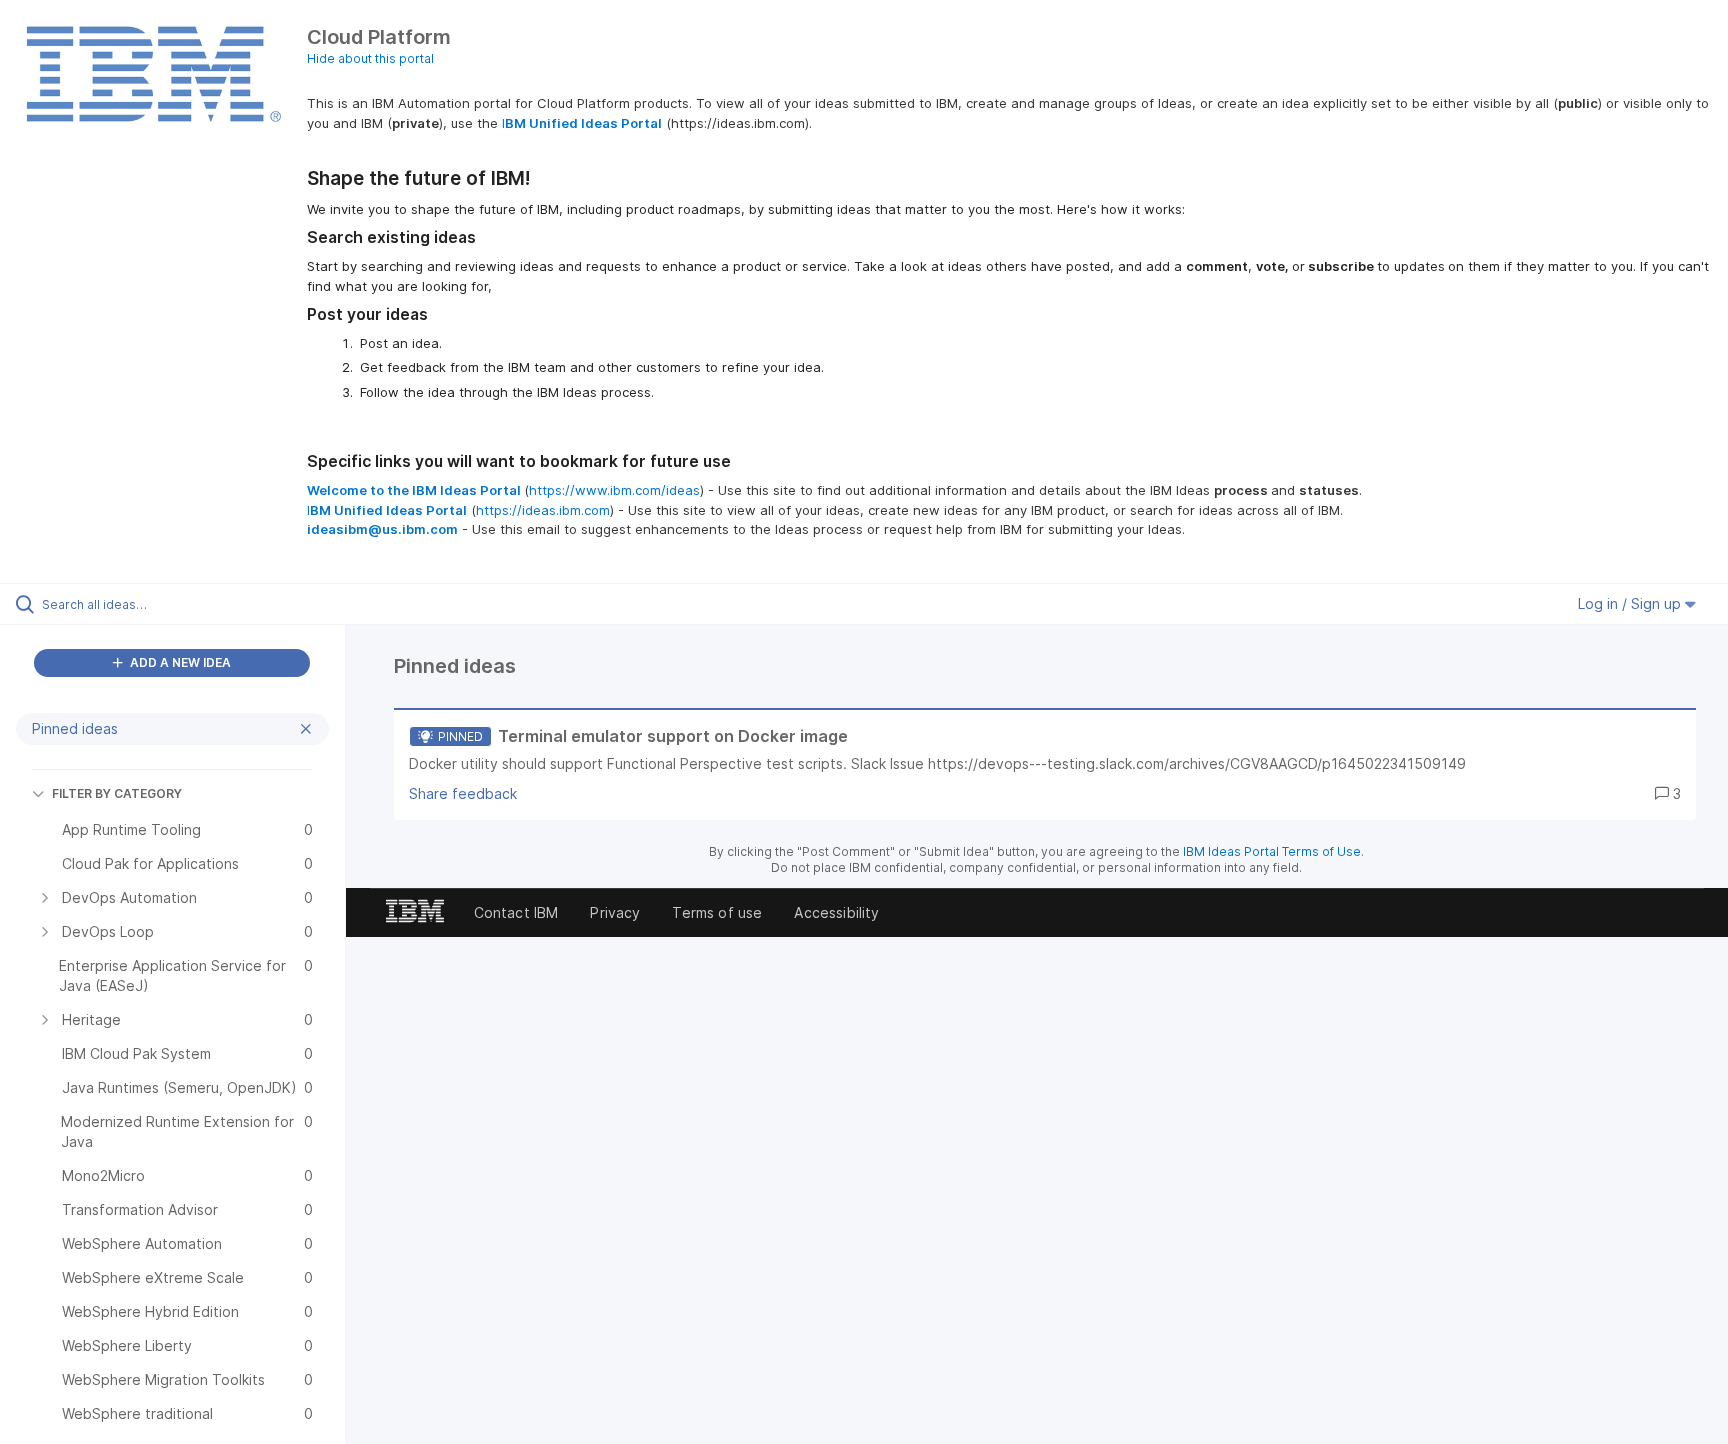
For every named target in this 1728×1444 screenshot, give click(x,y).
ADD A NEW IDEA (179, 662)
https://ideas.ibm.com (543, 510)
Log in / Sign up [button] (1631, 603)
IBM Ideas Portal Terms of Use (1272, 851)
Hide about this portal (370, 58)
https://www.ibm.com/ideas (614, 490)
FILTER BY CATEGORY (117, 793)
